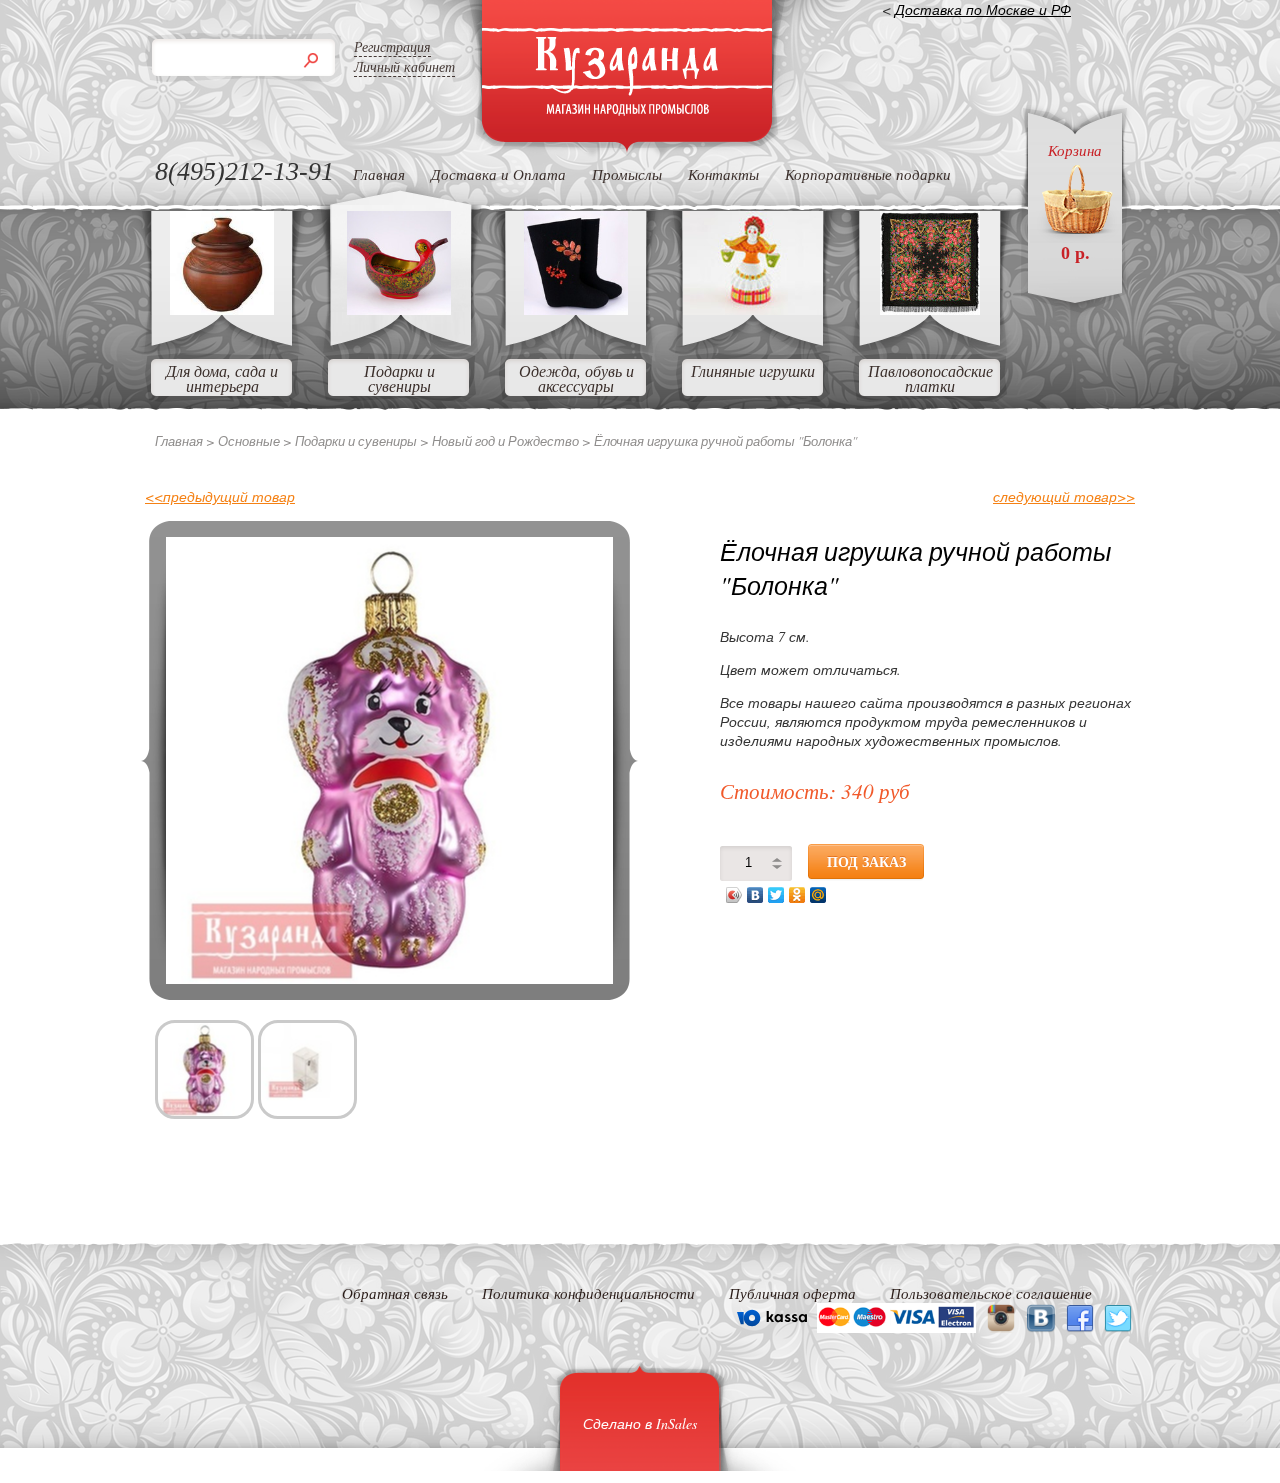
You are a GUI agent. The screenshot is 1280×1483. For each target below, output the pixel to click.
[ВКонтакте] (755, 895)
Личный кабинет (404, 66)
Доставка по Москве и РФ (983, 9)
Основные (249, 441)
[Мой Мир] (818, 895)
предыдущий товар (220, 496)
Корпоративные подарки (868, 174)
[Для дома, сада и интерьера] (222, 308)
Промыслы (627, 174)
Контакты (723, 174)
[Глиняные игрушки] (753, 308)
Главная (379, 174)
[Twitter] (776, 895)
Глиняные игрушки (753, 370)
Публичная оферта (792, 1293)
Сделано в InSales (640, 1423)
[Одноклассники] (797, 895)
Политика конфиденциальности (588, 1293)
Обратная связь (395, 1293)
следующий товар (1064, 496)
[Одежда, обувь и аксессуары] (576, 308)
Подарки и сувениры (399, 378)
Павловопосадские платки (930, 378)
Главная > (185, 441)
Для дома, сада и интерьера (222, 378)
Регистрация (392, 46)
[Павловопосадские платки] (930, 308)
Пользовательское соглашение (991, 1293)
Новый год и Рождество (505, 441)
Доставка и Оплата (498, 174)
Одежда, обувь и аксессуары (576, 378)
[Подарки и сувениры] (399, 308)
